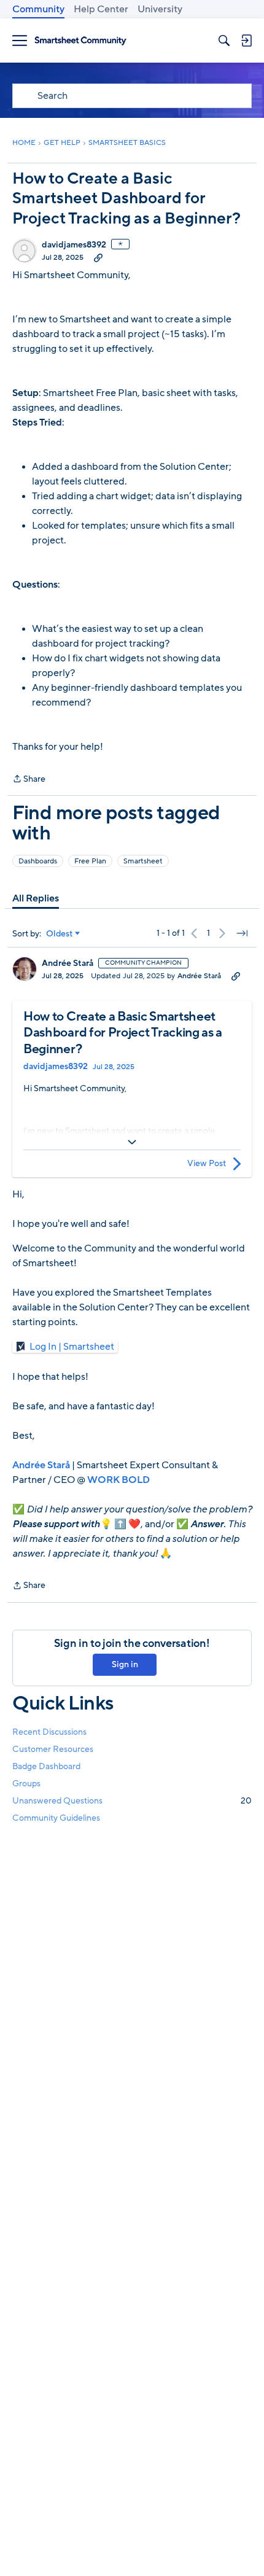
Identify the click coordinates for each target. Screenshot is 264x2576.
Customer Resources (53, 1749)
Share (29, 780)
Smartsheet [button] (143, 861)
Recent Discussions (49, 1732)
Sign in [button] (125, 1664)
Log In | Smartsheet (72, 1347)
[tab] (36, 898)
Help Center (101, 9)
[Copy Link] (98, 257)
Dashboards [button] (38, 861)
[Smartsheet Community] (80, 41)
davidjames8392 (74, 245)
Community (38, 9)
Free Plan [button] (90, 861)
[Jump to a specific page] (242, 933)
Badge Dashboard (46, 1766)
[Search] (224, 41)
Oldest (60, 934)
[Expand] (132, 1142)
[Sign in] (246, 41)
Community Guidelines (56, 1818)
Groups (26, 1784)
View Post (207, 1163)
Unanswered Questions (132, 1801)
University (160, 9)
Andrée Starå (68, 963)
